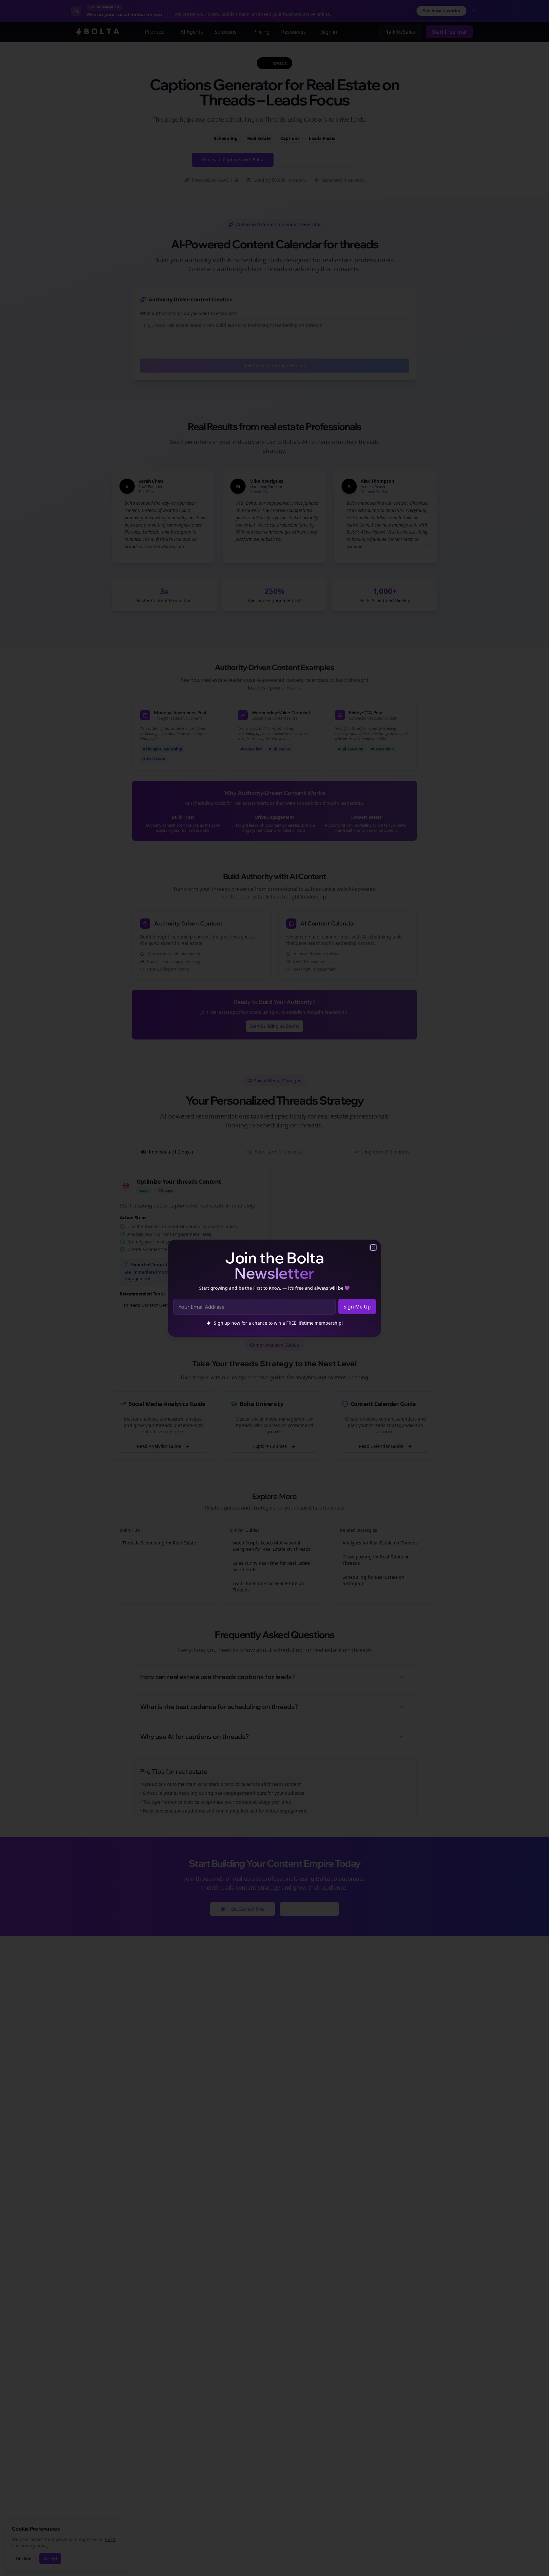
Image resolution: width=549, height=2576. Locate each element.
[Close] (373, 1248)
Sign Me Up (357, 1307)
